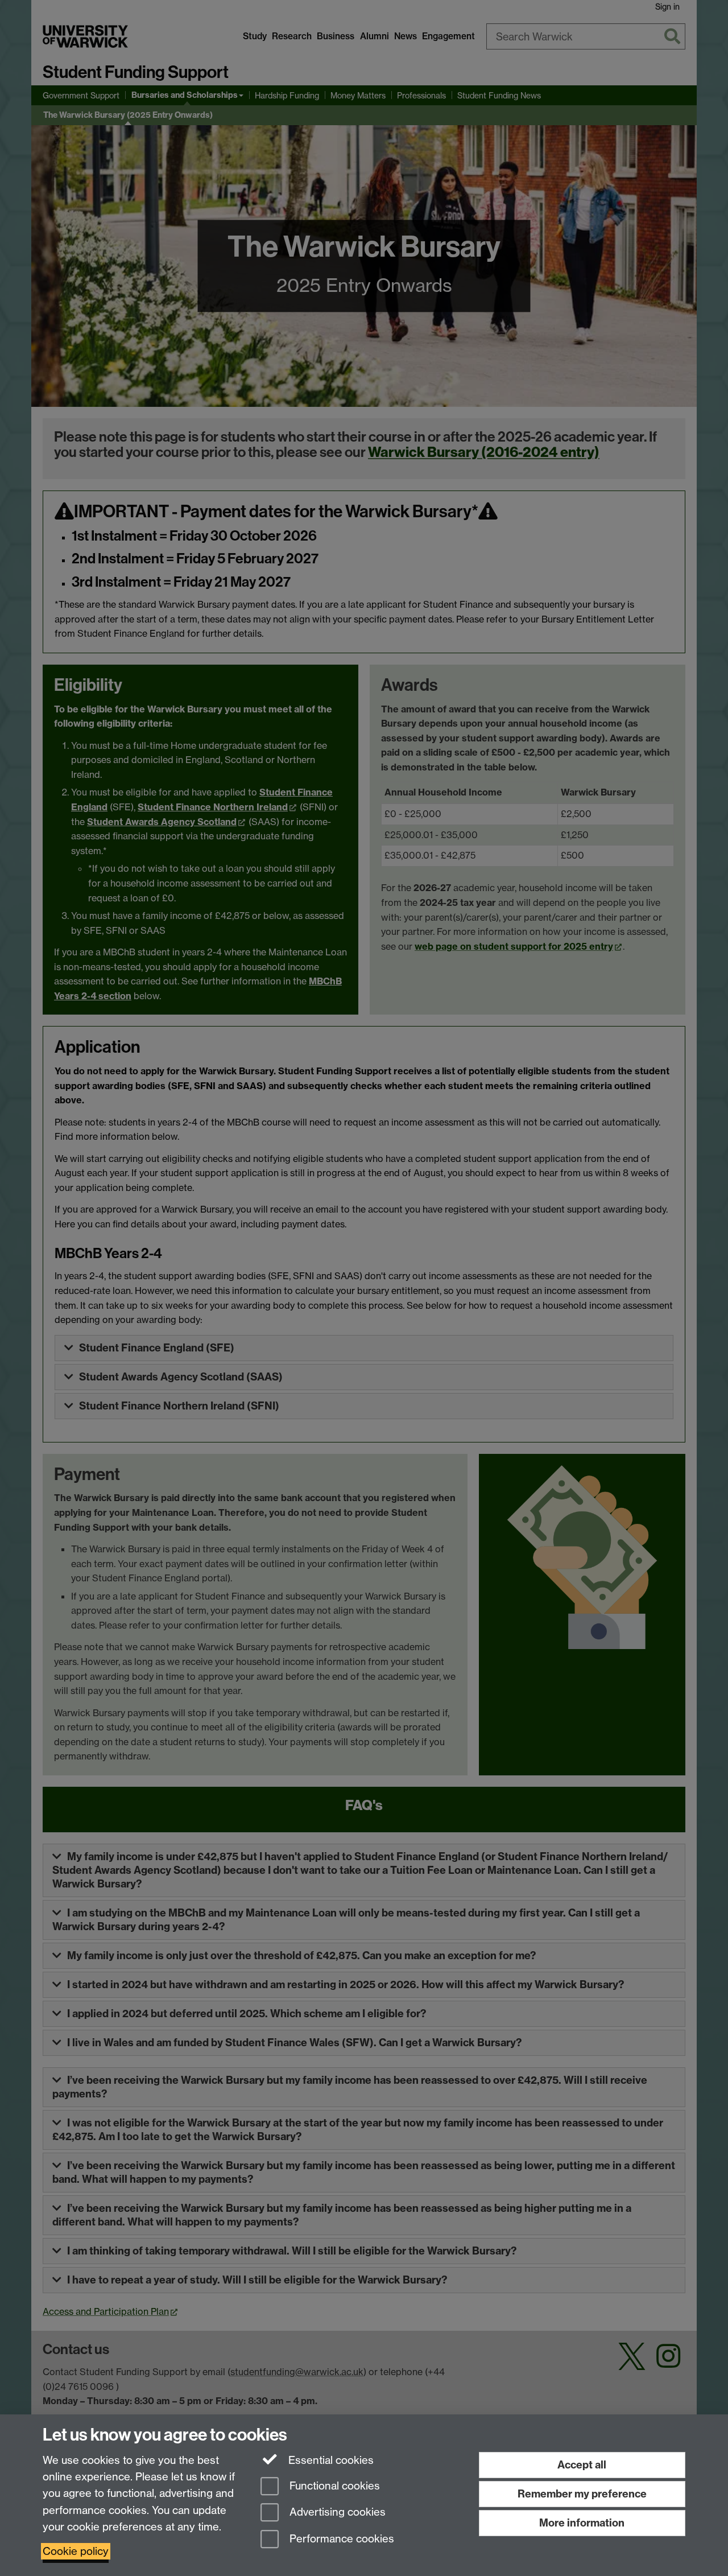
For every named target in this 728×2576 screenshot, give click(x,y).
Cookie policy (76, 2551)
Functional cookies (333, 2486)
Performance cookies (340, 2539)
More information (582, 2523)
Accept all (582, 2465)
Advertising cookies (336, 2513)
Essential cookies (330, 2460)
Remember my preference (582, 2494)
